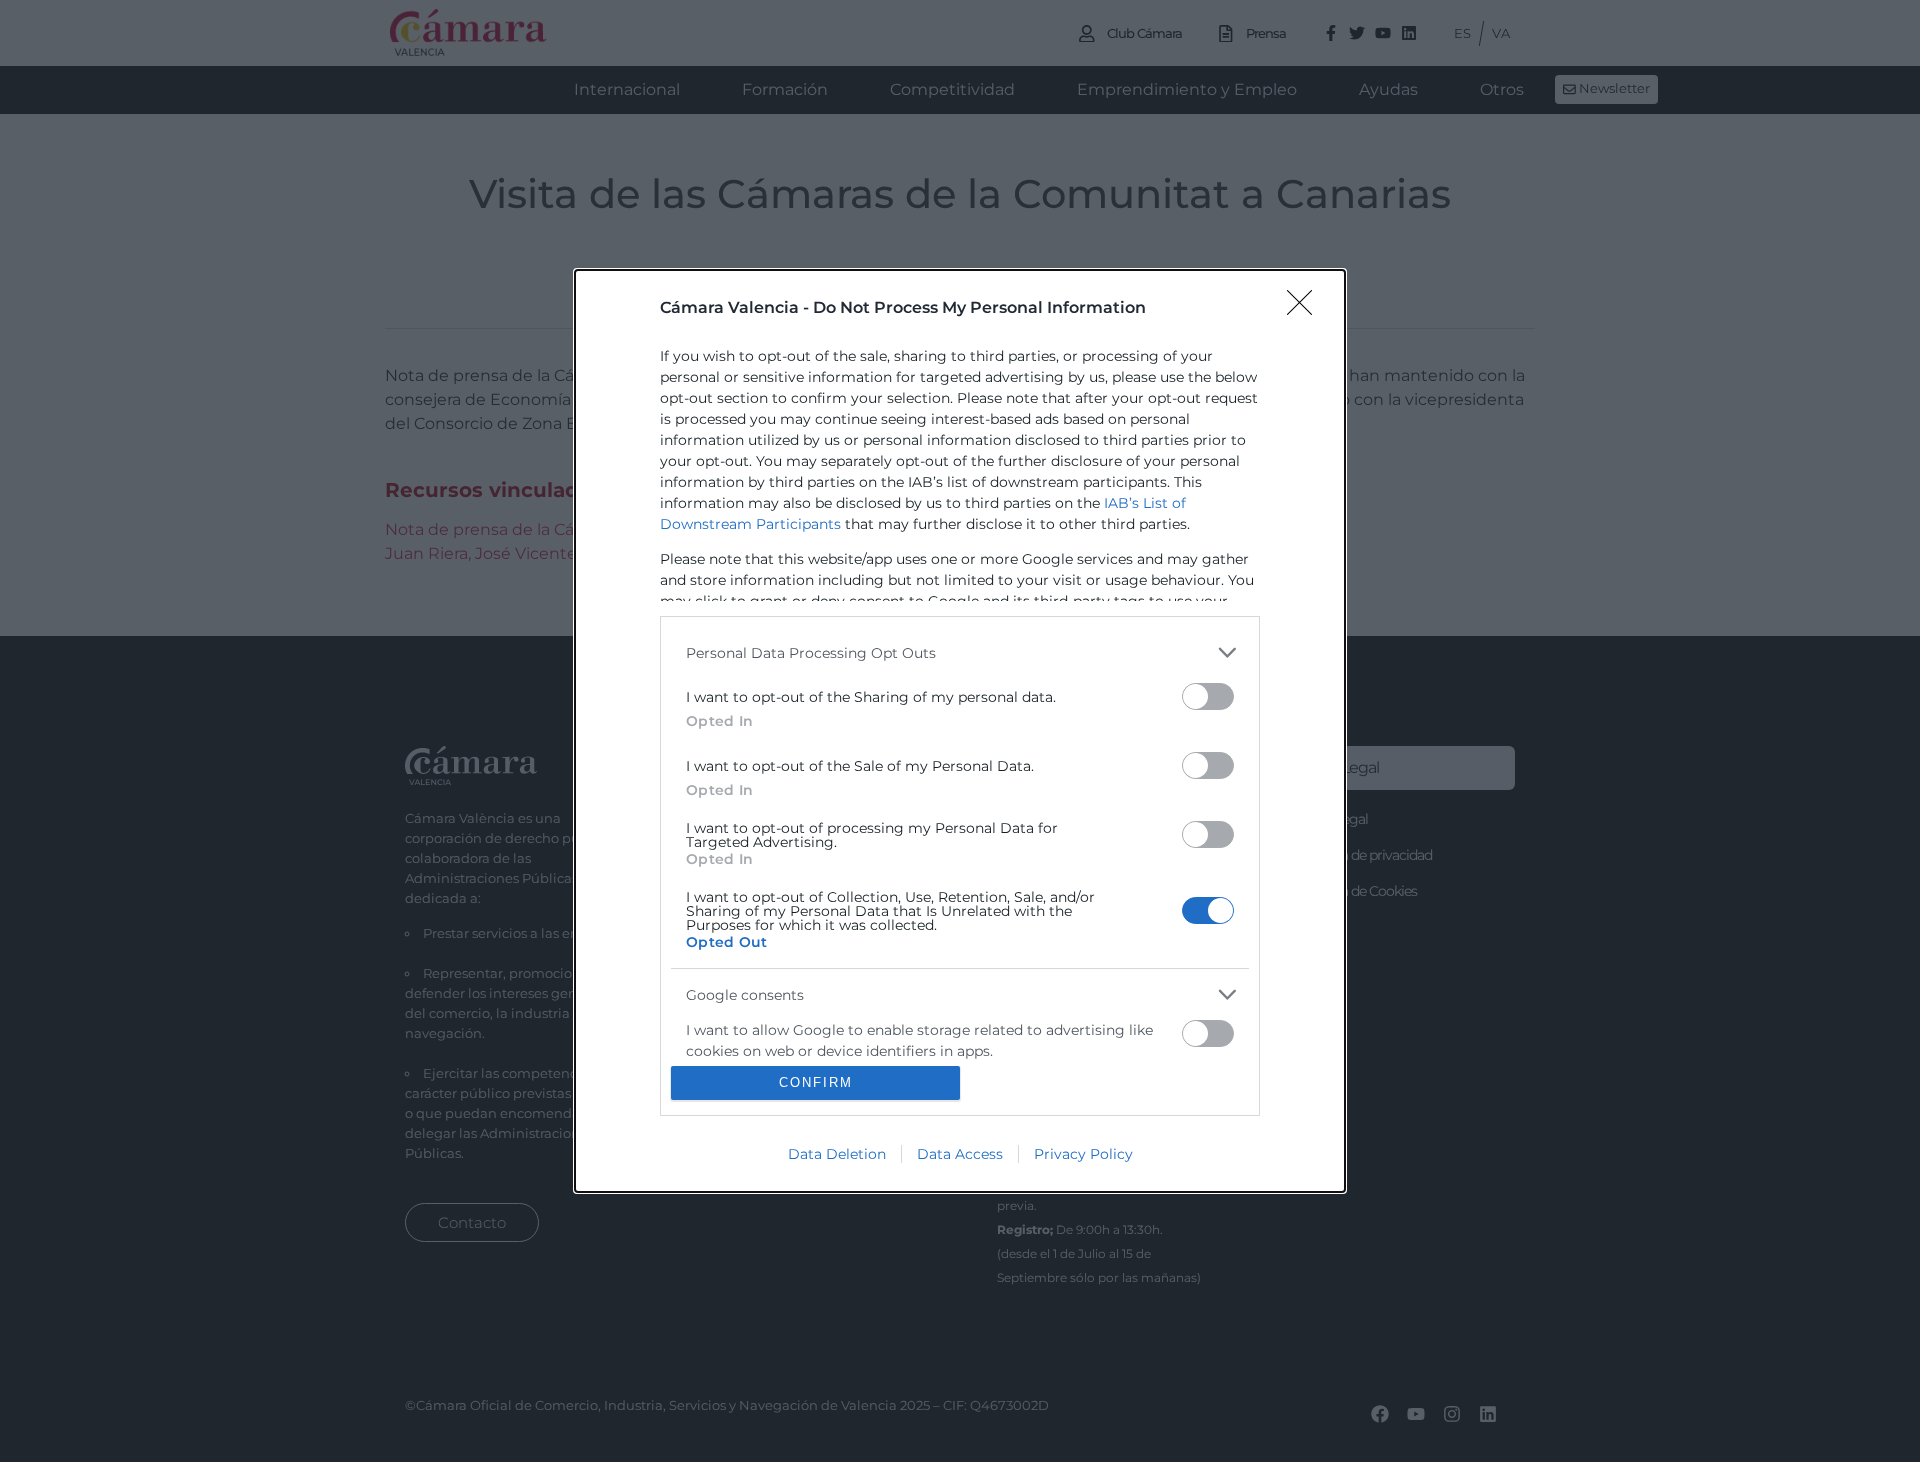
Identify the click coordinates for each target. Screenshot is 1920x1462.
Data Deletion (837, 1154)
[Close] (1306, 309)
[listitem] (960, 652)
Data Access (960, 1154)
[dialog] (960, 731)
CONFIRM (816, 1082)
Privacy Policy (1083, 1154)
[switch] (1208, 696)
